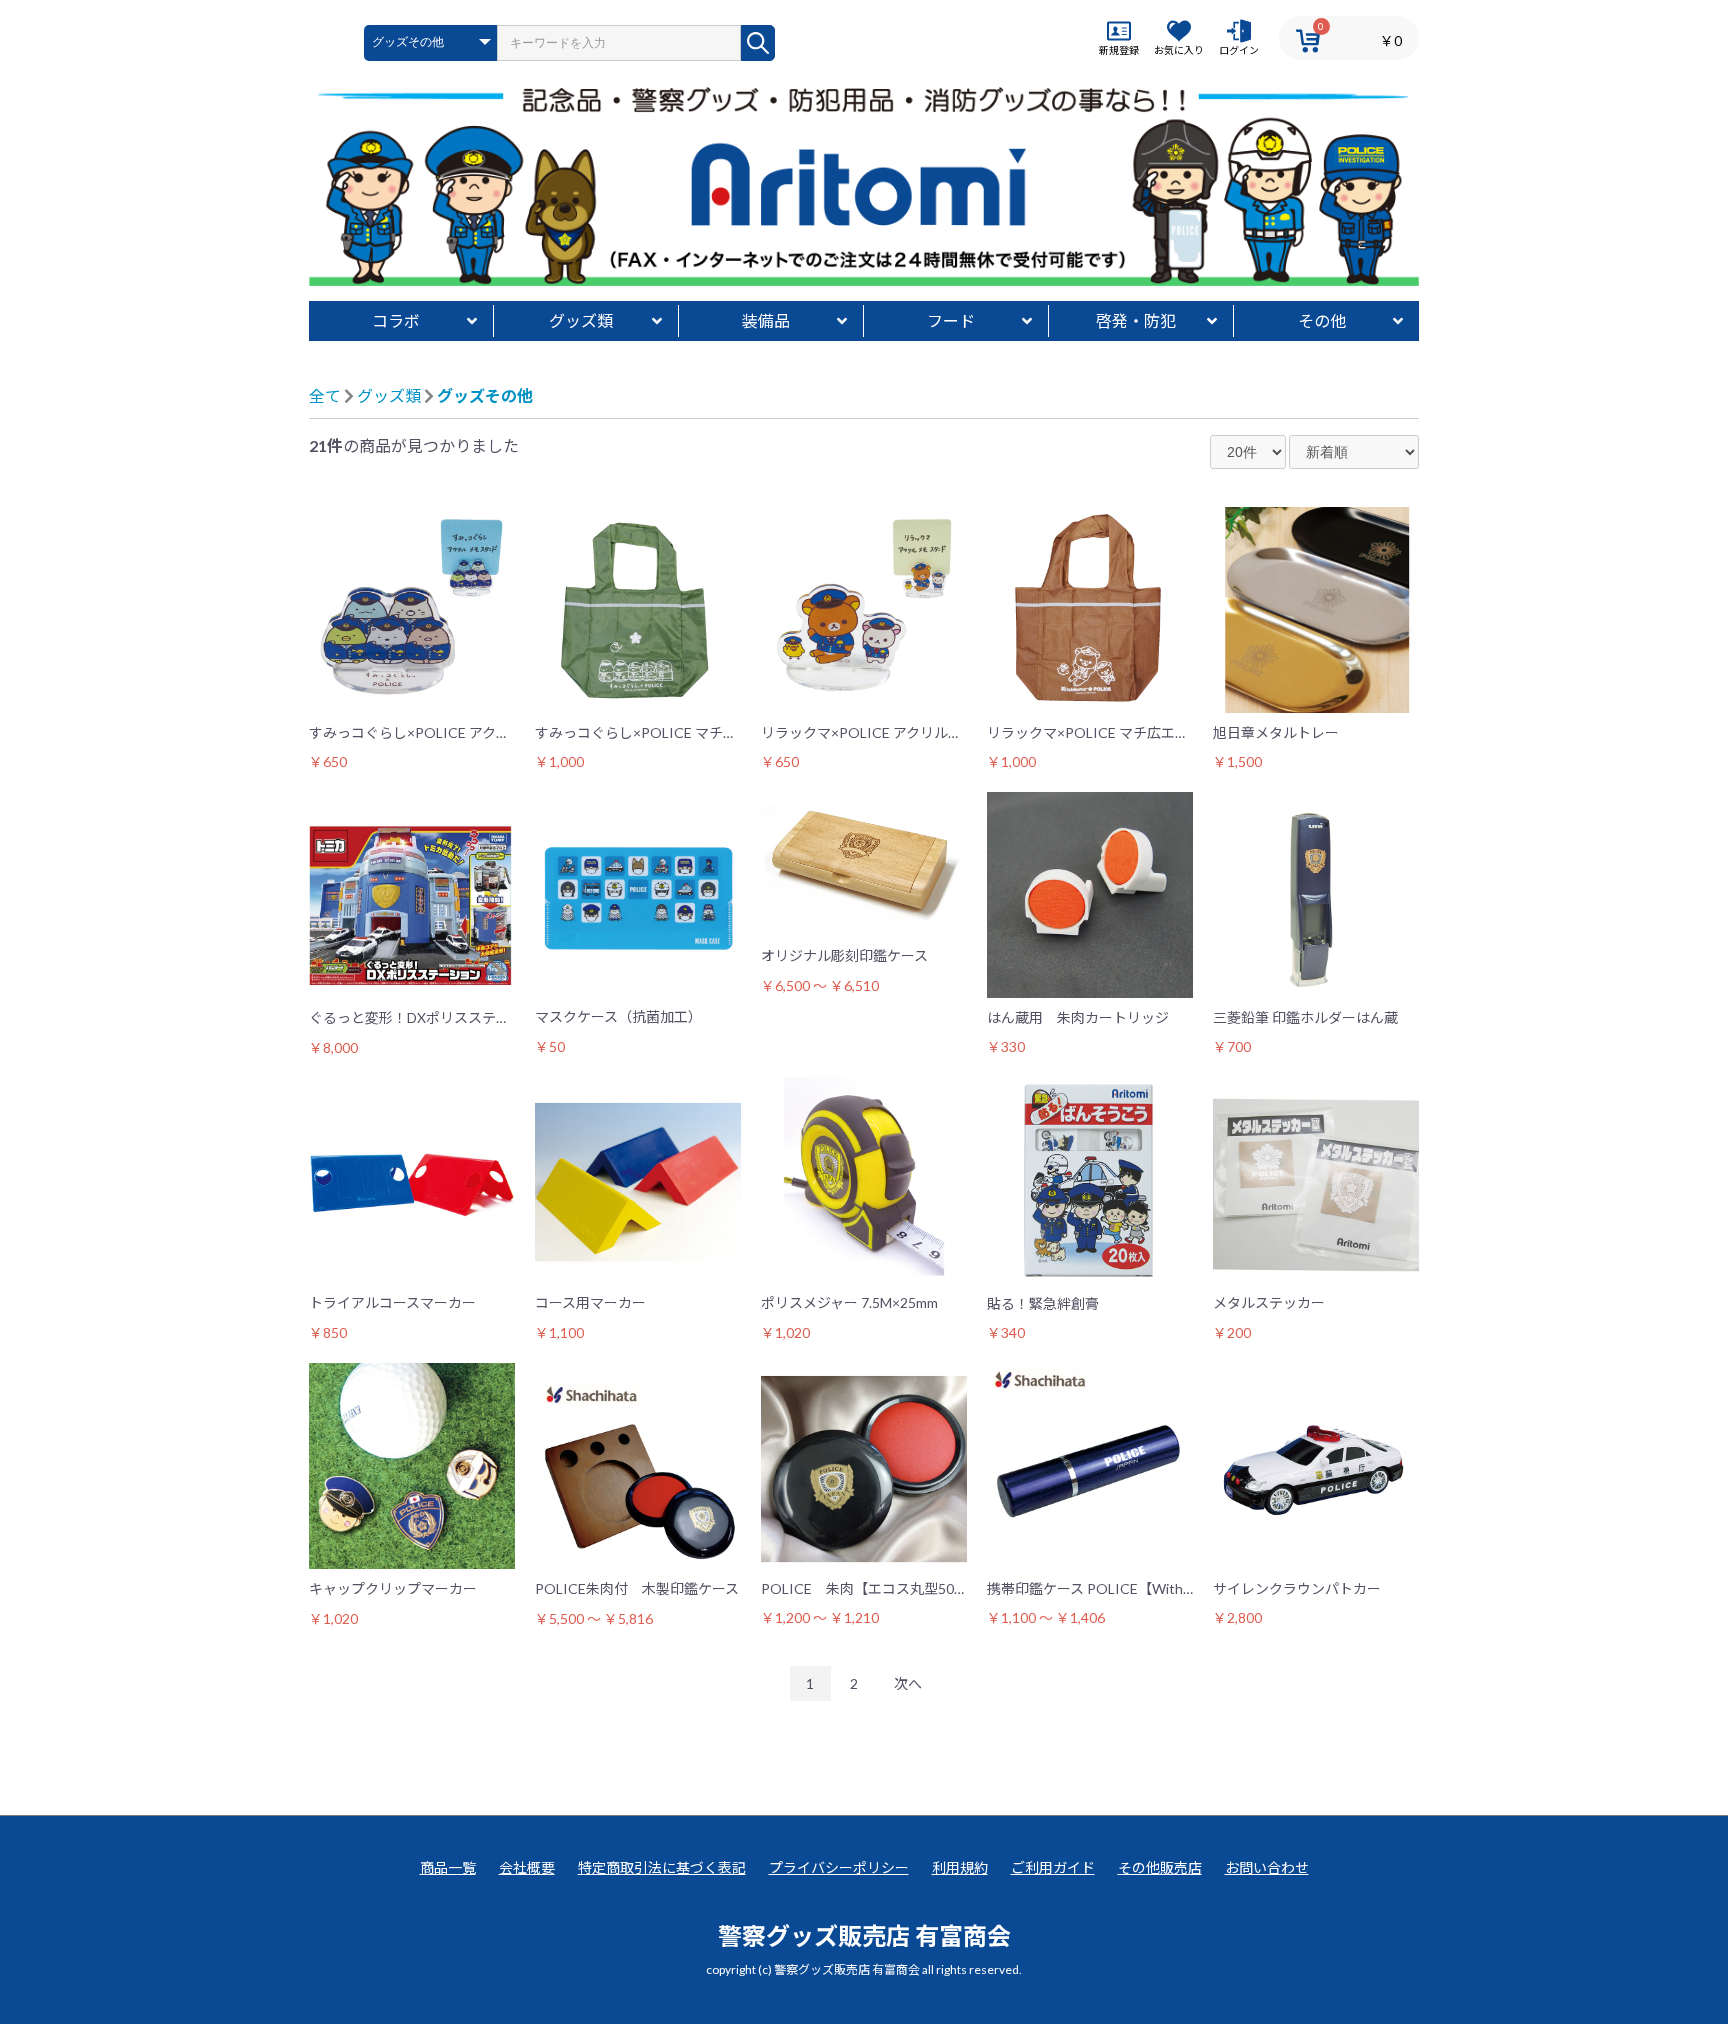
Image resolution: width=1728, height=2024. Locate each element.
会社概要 (527, 1867)
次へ (908, 1683)
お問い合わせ (1267, 1867)
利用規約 (960, 1867)
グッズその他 (485, 395)
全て (325, 395)
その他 (1322, 320)
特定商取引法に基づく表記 (662, 1867)
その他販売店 (1160, 1867)
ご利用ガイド (1053, 1867)
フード (951, 320)
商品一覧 (448, 1867)
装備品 (766, 320)
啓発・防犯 (1136, 320)
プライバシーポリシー (839, 1867)
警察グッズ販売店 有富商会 (864, 1935)
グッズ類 (581, 320)
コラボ (396, 320)
